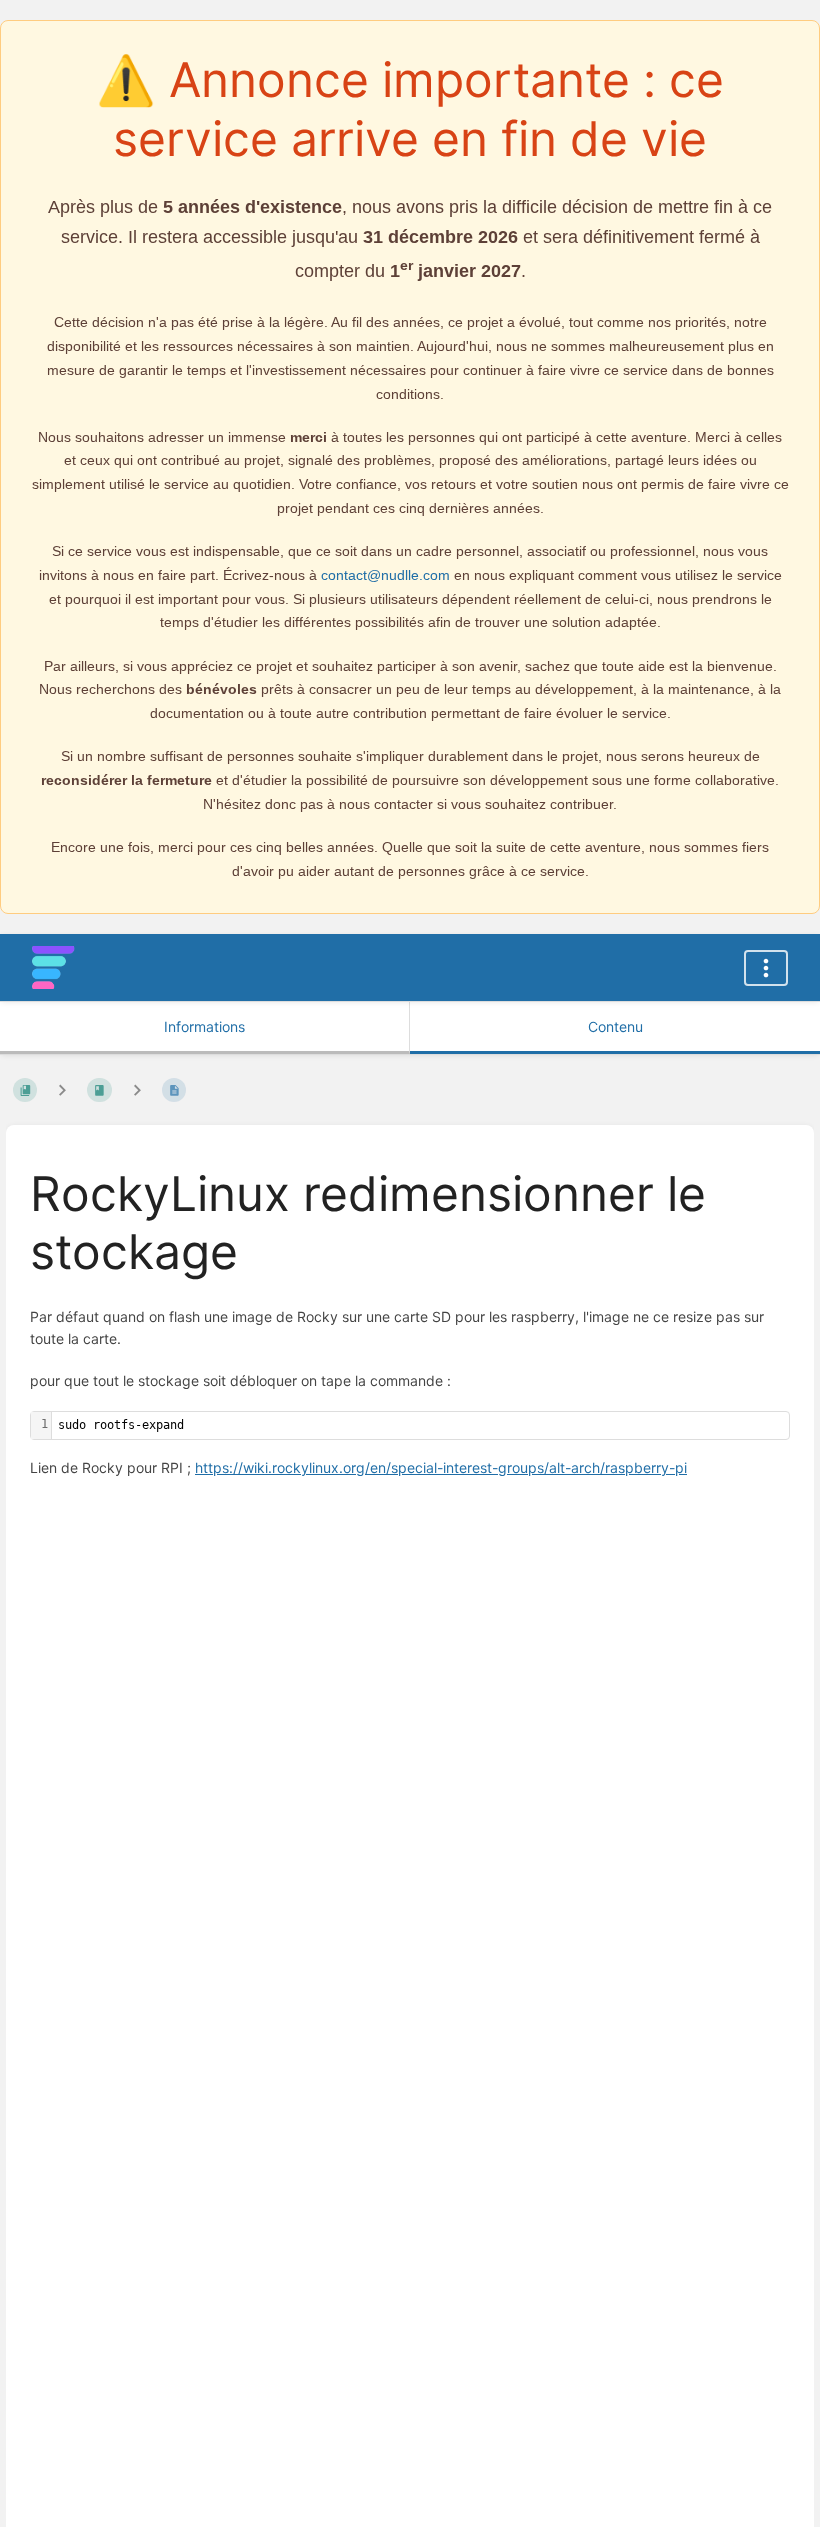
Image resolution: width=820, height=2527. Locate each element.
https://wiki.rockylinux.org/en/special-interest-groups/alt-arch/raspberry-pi (441, 1467)
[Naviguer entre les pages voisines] (137, 1090)
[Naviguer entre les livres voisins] (62, 1090)
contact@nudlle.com (385, 575)
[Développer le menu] (766, 968)
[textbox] (420, 1425)
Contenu (615, 1026)
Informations (204, 1026)
